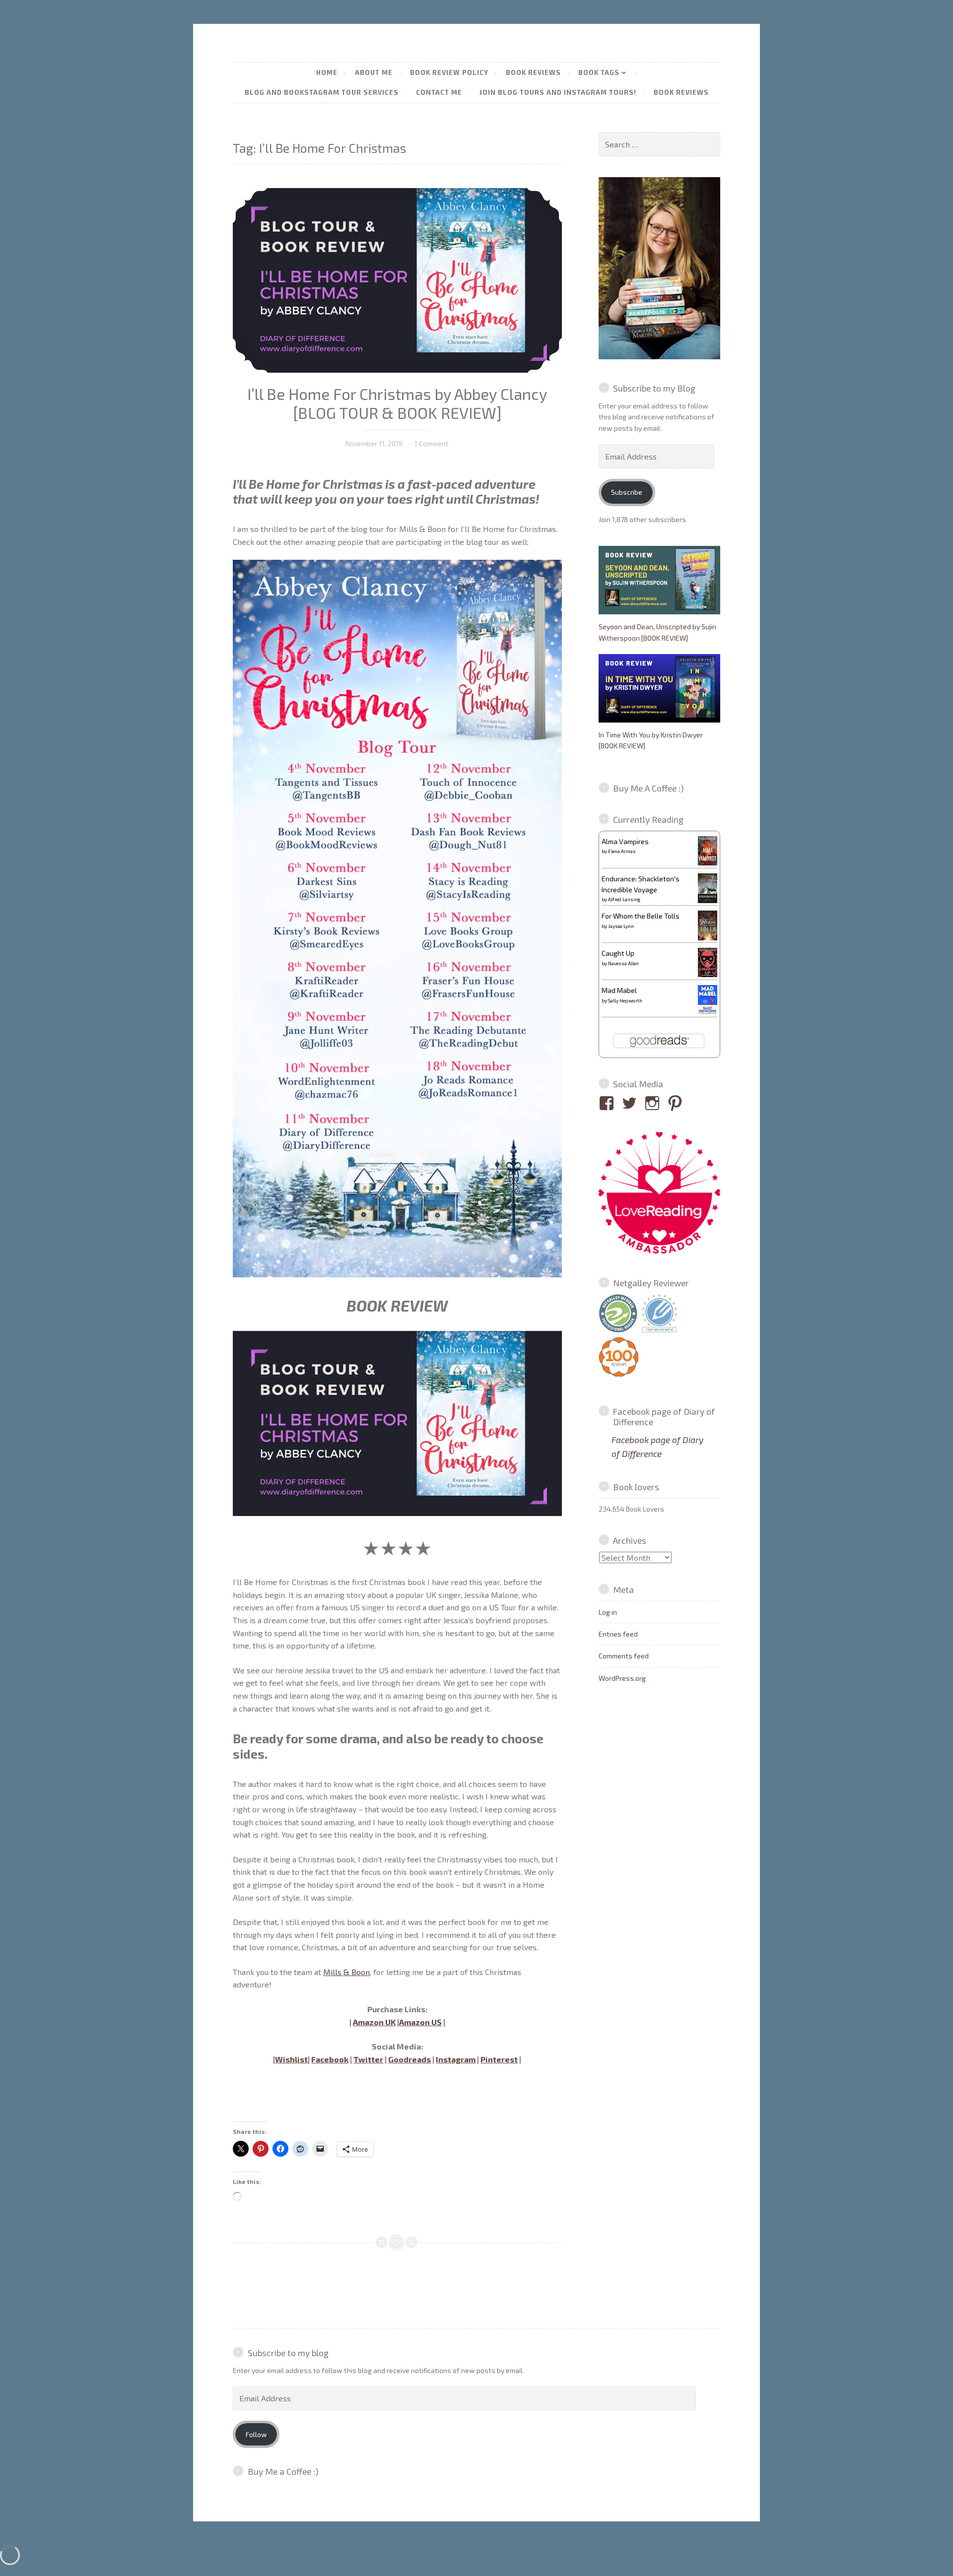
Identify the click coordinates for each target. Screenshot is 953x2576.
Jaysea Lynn (621, 926)
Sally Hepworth (625, 1000)
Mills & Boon (346, 1972)
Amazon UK (374, 2022)
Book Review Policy (449, 72)
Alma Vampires (625, 841)
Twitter (368, 2059)
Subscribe (627, 492)
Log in (608, 1612)
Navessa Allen (623, 963)
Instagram (456, 2059)
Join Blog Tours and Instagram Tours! (558, 92)
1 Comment (432, 443)
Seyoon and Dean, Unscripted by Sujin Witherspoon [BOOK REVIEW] (657, 632)
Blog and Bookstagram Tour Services (322, 92)
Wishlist (291, 2059)
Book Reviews (533, 72)
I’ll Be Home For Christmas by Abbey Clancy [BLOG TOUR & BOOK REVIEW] (397, 403)
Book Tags (599, 72)
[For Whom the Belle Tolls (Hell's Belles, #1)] (708, 938)
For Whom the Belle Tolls (641, 916)
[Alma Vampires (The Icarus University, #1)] (708, 863)
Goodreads (409, 2059)
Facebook (330, 2059)
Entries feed (618, 1634)
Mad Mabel (619, 990)
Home (327, 72)
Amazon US (420, 2022)
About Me (374, 72)
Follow (256, 2434)
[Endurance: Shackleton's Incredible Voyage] (708, 902)
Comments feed (624, 1656)
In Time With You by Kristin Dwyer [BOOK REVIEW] (651, 740)
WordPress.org (622, 1678)
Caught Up (618, 953)
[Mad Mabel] (708, 1012)
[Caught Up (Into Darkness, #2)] (708, 974)
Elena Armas (622, 851)
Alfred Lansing (624, 899)
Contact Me (439, 92)
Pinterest (499, 2059)
